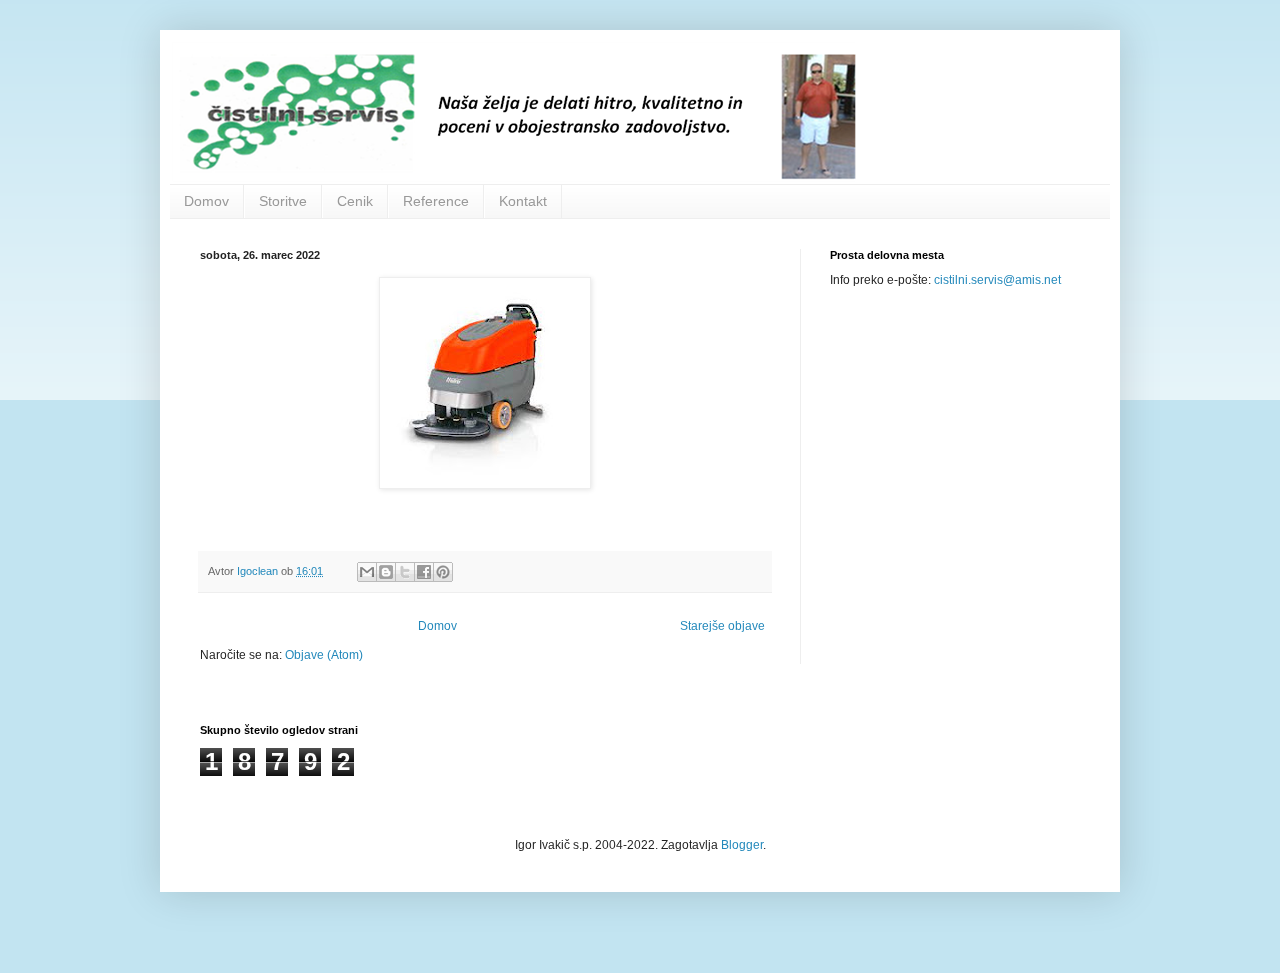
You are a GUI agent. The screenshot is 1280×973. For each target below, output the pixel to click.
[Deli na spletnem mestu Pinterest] (443, 572)
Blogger (742, 845)
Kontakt (523, 201)
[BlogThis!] (386, 572)
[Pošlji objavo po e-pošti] (367, 572)
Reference (436, 201)
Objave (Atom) (324, 655)
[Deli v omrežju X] (405, 572)
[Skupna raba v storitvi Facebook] (424, 572)
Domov (206, 201)
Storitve (283, 201)
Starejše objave (722, 626)
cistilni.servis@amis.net (997, 280)
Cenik (355, 201)
